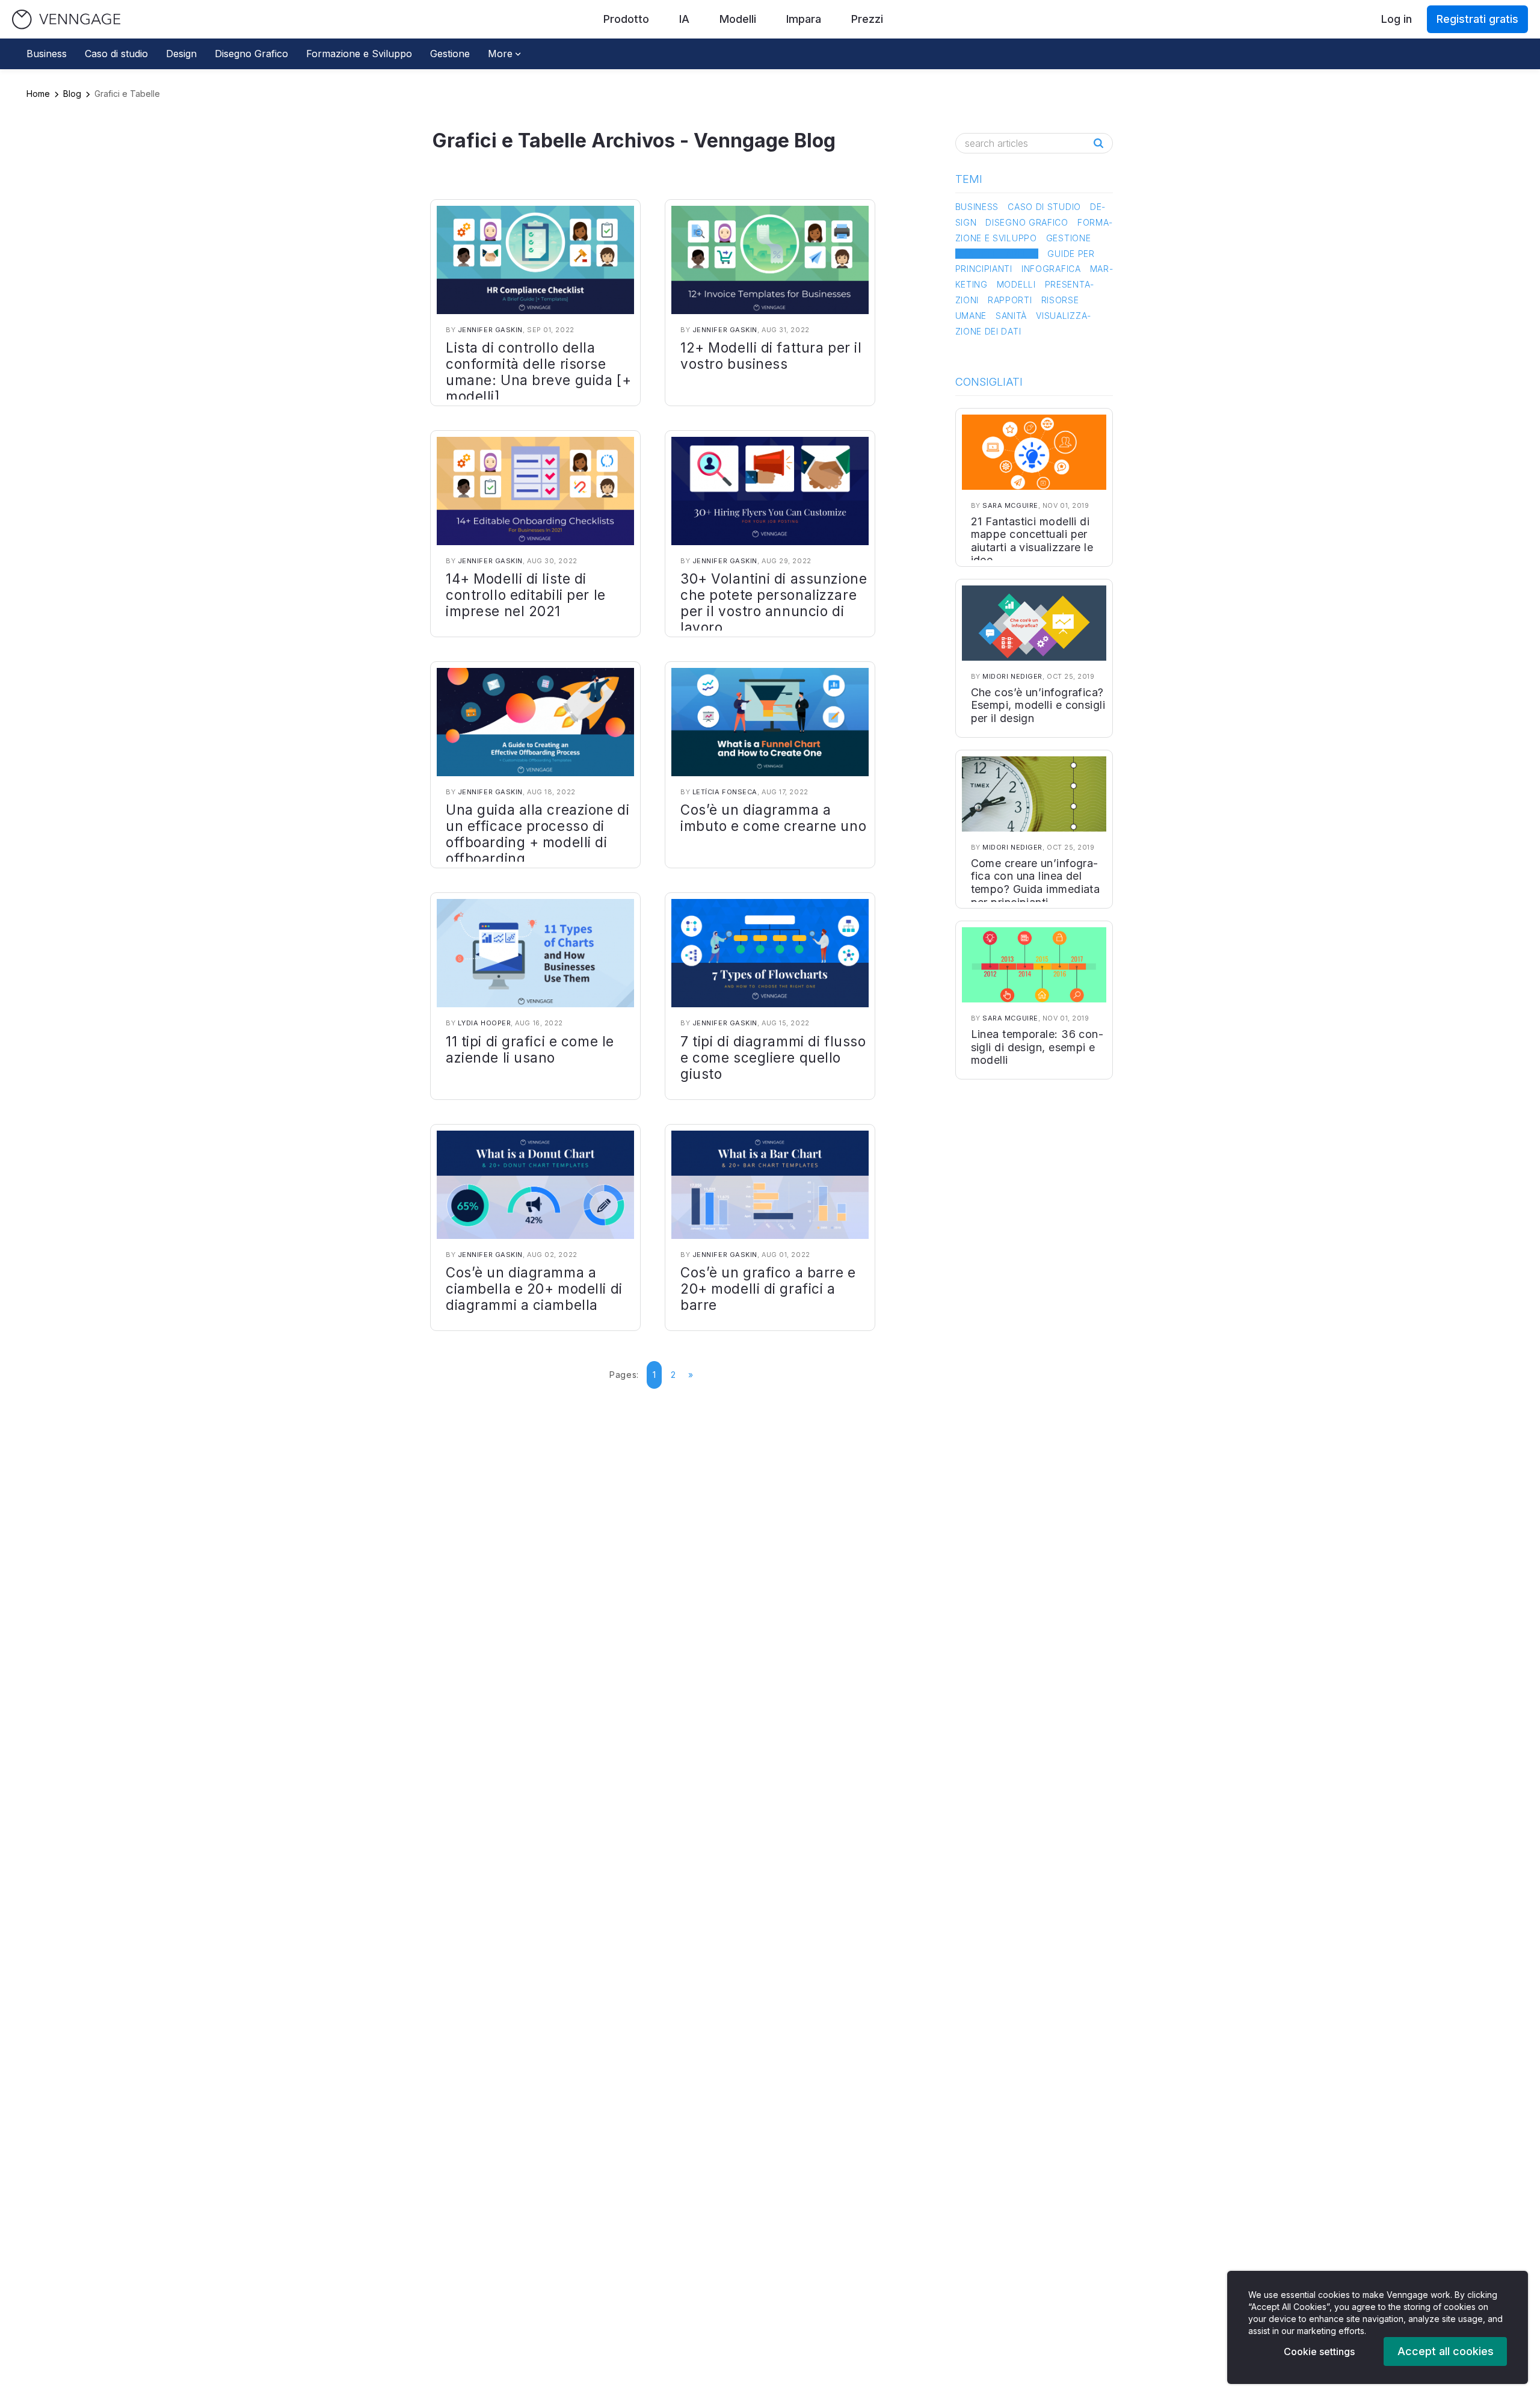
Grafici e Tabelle (997, 254)
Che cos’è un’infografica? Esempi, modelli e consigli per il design (1038, 705)
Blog (72, 94)
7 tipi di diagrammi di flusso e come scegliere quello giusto (773, 1058)
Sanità (1011, 316)
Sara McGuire (1010, 505)
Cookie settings (1319, 2351)
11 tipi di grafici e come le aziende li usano (530, 1049)
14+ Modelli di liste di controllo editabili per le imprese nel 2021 (526, 595)
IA (684, 19)
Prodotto (626, 19)
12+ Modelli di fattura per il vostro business (771, 356)
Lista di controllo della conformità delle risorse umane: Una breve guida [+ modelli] (538, 372)
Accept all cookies (1446, 2351)
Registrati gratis (1477, 19)
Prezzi (867, 19)
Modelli (738, 19)
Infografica (1051, 269)
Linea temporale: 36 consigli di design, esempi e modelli (1037, 1047)
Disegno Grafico (251, 54)
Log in (1397, 19)
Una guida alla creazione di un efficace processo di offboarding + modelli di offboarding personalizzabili (537, 842)
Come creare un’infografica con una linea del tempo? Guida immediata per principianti (1036, 883)
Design (181, 54)
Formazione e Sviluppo (359, 54)
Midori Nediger (1012, 676)
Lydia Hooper (485, 1023)
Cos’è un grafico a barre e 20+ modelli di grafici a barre (768, 1289)
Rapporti (1010, 300)
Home (38, 94)
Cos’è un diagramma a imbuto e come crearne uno (773, 818)
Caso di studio (116, 54)
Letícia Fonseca (725, 792)
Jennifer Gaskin (490, 330)
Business (47, 54)
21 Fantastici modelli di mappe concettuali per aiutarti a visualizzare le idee (1032, 541)
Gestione (450, 54)
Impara (804, 19)
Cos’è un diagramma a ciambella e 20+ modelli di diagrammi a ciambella (534, 1289)
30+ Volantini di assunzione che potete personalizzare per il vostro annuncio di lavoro (774, 603)
